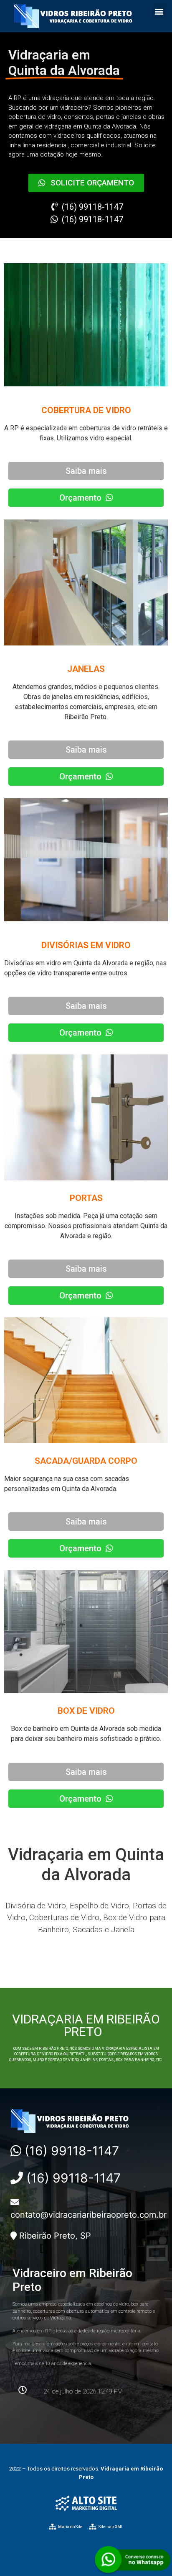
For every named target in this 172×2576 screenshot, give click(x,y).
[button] (159, 11)
